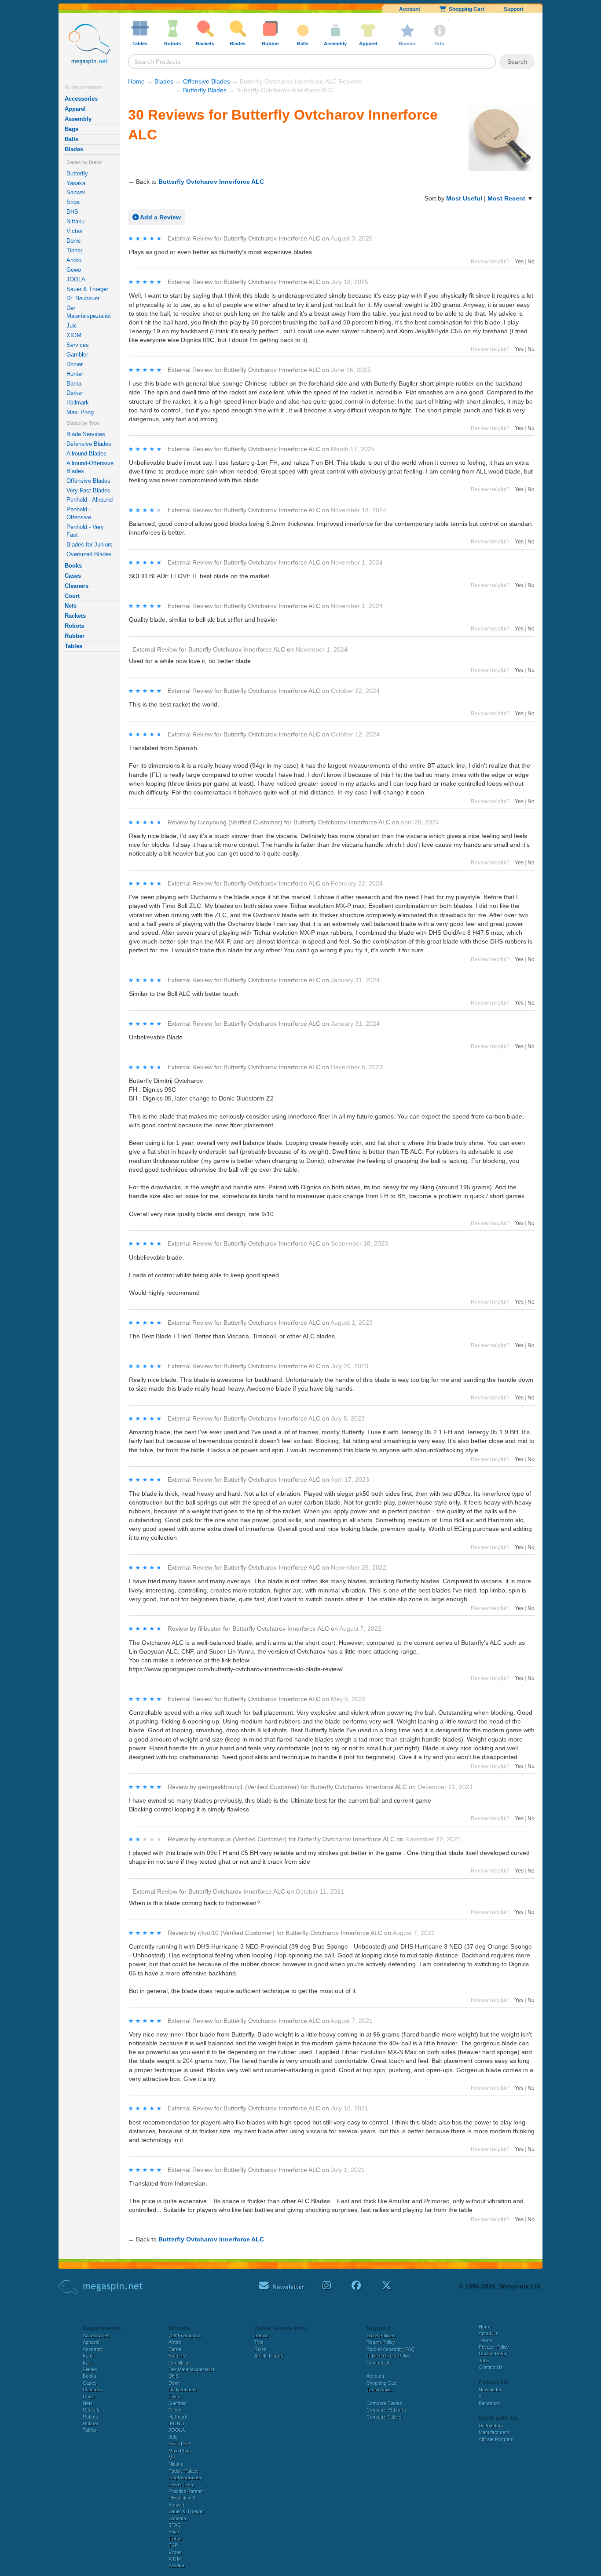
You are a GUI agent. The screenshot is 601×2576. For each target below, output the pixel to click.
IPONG (176, 2423)
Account (410, 9)
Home (136, 81)
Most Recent (506, 198)
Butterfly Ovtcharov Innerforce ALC (211, 182)
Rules (260, 2349)
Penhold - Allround (90, 500)
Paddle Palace (184, 2471)
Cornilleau (179, 2363)
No (531, 262)
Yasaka (76, 183)
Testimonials (380, 2390)
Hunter (75, 374)
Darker (75, 393)
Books (73, 566)
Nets (71, 606)
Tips (259, 2342)
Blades (74, 149)
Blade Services (86, 434)
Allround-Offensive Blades (90, 467)
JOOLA (76, 279)
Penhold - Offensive (79, 513)
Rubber (75, 636)
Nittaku (75, 221)
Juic (72, 326)
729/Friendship (184, 2336)
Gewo (74, 270)
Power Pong (181, 2485)
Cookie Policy (493, 2354)
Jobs (484, 2361)
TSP (173, 2545)
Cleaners (77, 586)
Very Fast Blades (88, 490)
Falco (174, 2397)
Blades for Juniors (90, 545)
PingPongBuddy (185, 2478)
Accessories (81, 99)
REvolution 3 (182, 2498)
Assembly (78, 119)
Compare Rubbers (386, 2410)
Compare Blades (384, 2403)
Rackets (75, 616)
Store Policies (381, 2336)
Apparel (75, 109)
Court (72, 596)
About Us (489, 2333)
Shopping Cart (465, 9)
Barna (74, 384)
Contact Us (379, 2363)
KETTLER (179, 2444)
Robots (74, 626)
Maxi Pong (80, 412)
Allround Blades (86, 454)
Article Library (269, 2356)
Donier (75, 364)
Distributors (491, 2426)
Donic (74, 241)
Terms (486, 2340)
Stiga (73, 202)
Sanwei (76, 192)
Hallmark (78, 403)
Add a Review (160, 217)
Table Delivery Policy (389, 2356)
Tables (73, 646)
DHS (72, 212)
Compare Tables (384, 2417)
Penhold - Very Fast (85, 531)
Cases (73, 576)
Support (514, 9)
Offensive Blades (88, 481)
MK (172, 2457)
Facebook (489, 2403)
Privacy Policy (494, 2347)
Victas (75, 231)
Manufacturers (494, 2432)
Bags (71, 129)
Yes (519, 262)
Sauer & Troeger (87, 289)
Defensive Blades (89, 444)
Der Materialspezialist (89, 312)
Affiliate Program (496, 2439)
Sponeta (177, 2518)
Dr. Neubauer (83, 298)
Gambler (77, 355)
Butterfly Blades (205, 90)
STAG (175, 2525)
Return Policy (381, 2342)
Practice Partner (186, 2491)
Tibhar (74, 250)
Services (78, 345)
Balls (71, 139)
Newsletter (490, 2390)
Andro (74, 260)
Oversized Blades (89, 554)
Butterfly (77, 173)
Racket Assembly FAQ (391, 2349)
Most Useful (464, 198)
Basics (262, 2336)
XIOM (74, 335)
